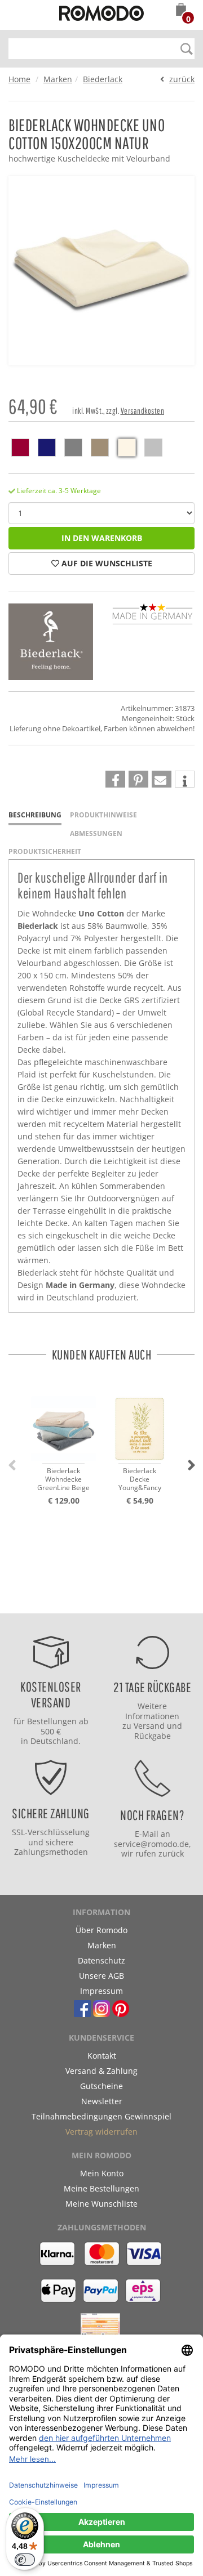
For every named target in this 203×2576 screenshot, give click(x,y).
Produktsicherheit (45, 851)
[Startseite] (101, 15)
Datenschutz (101, 1960)
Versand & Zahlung (101, 2071)
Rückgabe (153, 1736)
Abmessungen (96, 833)
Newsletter (102, 2101)
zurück (182, 79)
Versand (149, 1726)
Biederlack (103, 79)
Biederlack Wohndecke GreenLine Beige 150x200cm (63, 1480)
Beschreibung (35, 815)
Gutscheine (101, 2086)
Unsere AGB (101, 1976)
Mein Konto (102, 2173)
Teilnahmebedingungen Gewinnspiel (101, 2116)
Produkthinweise (103, 815)
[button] (181, 11)
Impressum (101, 1991)
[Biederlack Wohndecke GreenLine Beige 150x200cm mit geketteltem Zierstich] (63, 1419)
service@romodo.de (151, 1844)
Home (19, 79)
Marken (58, 79)
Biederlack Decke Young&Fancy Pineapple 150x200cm (140, 1480)
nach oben (163, 1602)
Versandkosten (143, 411)
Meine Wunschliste (101, 2204)
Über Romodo (101, 1930)
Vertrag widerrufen (101, 2132)
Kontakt (102, 2056)
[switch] (25, 2560)
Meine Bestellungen (101, 2188)
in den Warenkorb (102, 538)
